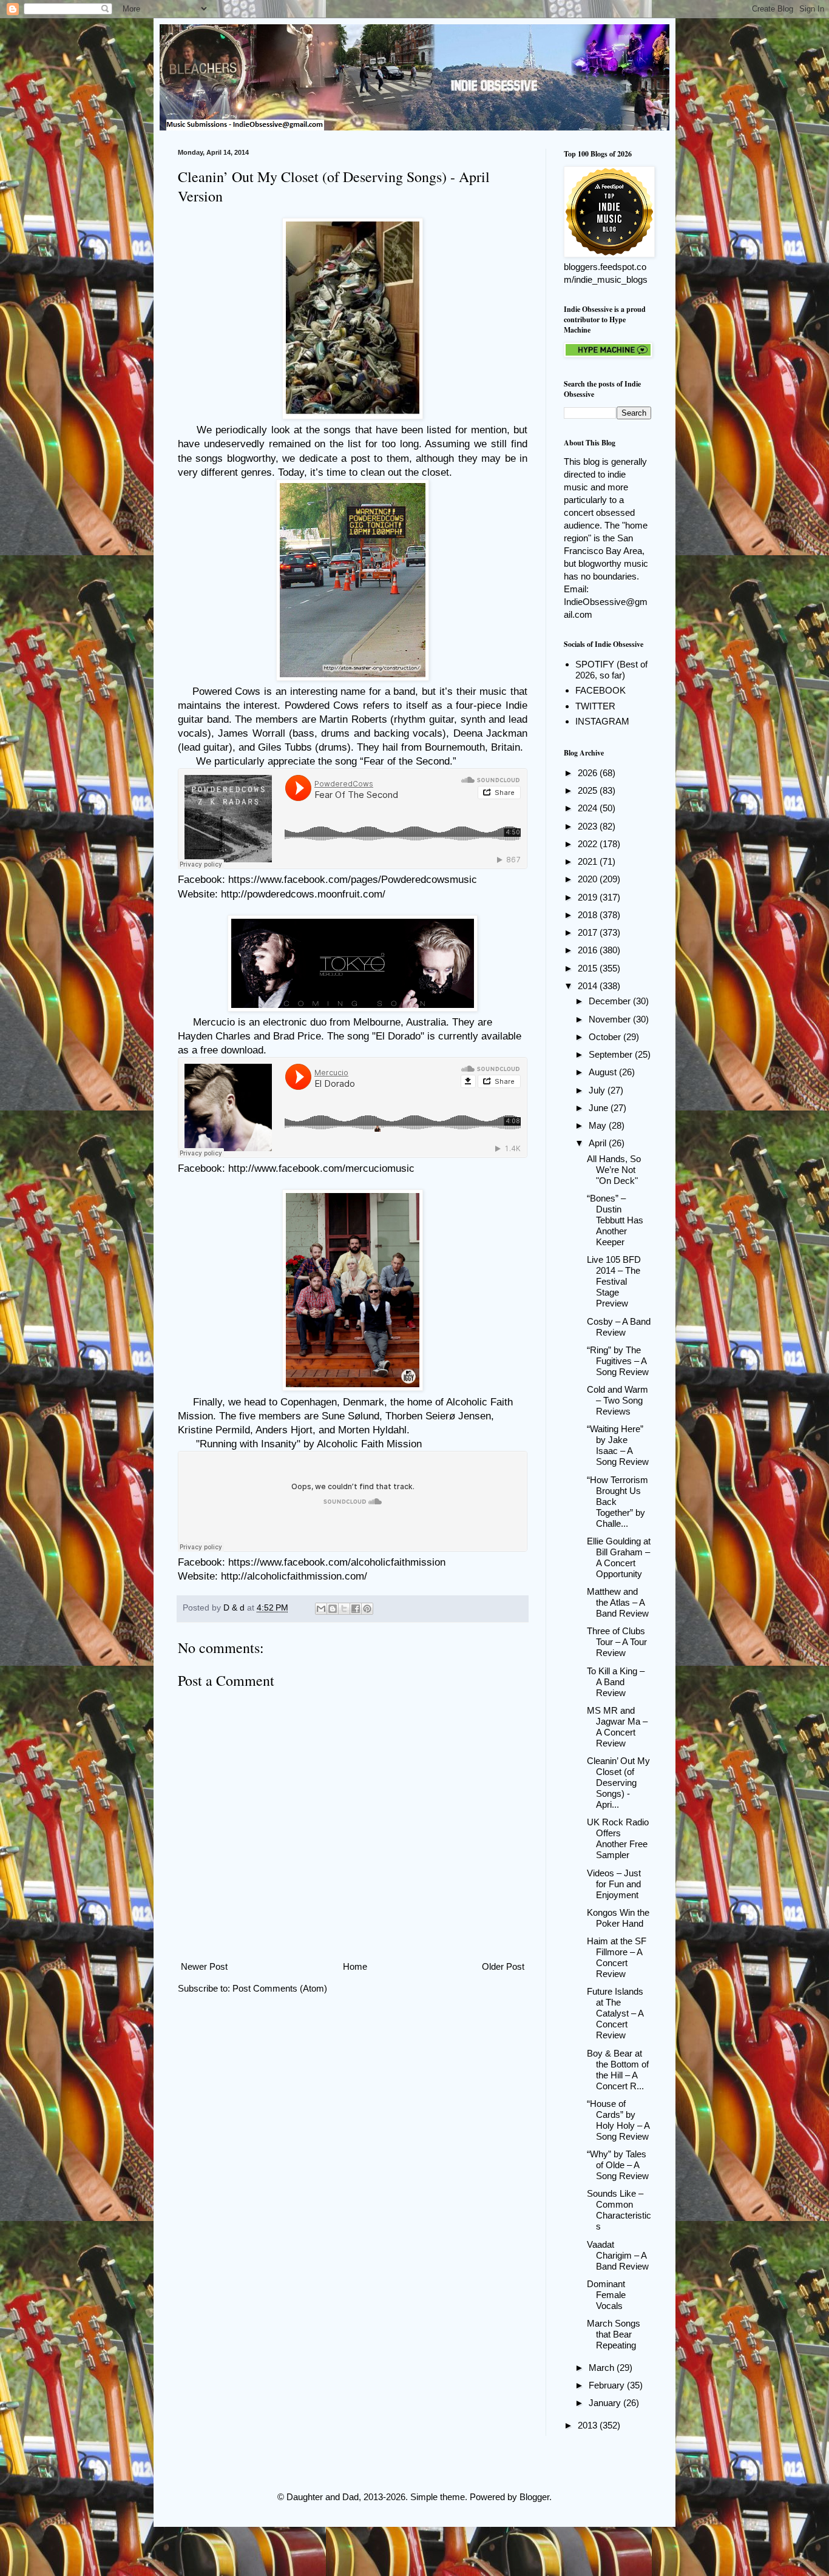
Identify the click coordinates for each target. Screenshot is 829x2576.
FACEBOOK (601, 690)
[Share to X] (344, 1609)
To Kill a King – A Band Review (616, 1682)
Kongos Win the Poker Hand (618, 1918)
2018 (589, 915)
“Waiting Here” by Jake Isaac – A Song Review (618, 1445)
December (611, 1001)
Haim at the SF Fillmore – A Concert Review (617, 1957)
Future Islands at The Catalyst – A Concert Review (615, 2013)
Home (355, 1966)
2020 (589, 879)
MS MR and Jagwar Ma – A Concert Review (617, 1727)
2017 (589, 932)
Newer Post (204, 1966)
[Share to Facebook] (356, 1609)
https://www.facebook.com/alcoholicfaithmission (337, 1562)
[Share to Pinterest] (367, 1609)
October (606, 1037)
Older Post (503, 1966)
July (598, 1090)
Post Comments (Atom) (280, 1988)
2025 (589, 790)
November (611, 1019)
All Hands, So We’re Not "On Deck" (614, 1170)
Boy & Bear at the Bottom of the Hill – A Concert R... (618, 2070)
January (606, 2403)
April (599, 1143)
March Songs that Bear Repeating (614, 2334)
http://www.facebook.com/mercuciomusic (321, 1168)
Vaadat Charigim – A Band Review (618, 2255)
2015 (589, 968)
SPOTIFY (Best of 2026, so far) (611, 670)
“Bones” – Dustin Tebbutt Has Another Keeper (615, 1220)
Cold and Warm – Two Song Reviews (618, 1400)
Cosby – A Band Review (619, 1327)
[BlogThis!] (333, 1609)
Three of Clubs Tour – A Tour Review (617, 1642)
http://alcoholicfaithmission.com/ (294, 1576)
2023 (589, 826)
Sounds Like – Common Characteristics (619, 2210)
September (612, 1054)
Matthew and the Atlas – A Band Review (618, 1602)
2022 (589, 844)
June (600, 1108)
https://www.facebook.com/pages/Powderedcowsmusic (353, 879)
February (608, 2385)
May (599, 1125)
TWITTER (595, 706)
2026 (589, 773)
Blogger (534, 2497)
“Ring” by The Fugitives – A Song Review (618, 1361)
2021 (589, 861)
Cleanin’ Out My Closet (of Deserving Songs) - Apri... (618, 1783)
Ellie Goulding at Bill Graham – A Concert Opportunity (619, 1557)
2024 (589, 808)
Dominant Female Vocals (606, 2295)
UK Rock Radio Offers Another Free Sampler (618, 1838)
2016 (589, 950)
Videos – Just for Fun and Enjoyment (614, 1884)
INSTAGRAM (602, 721)
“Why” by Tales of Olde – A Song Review (618, 2165)
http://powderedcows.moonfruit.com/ (303, 894)
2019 (589, 897)
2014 (589, 986)
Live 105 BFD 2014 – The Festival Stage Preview (614, 1281)
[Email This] (321, 1609)
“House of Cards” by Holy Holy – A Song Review (618, 2120)
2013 (589, 2425)
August (604, 1072)
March (603, 2368)
